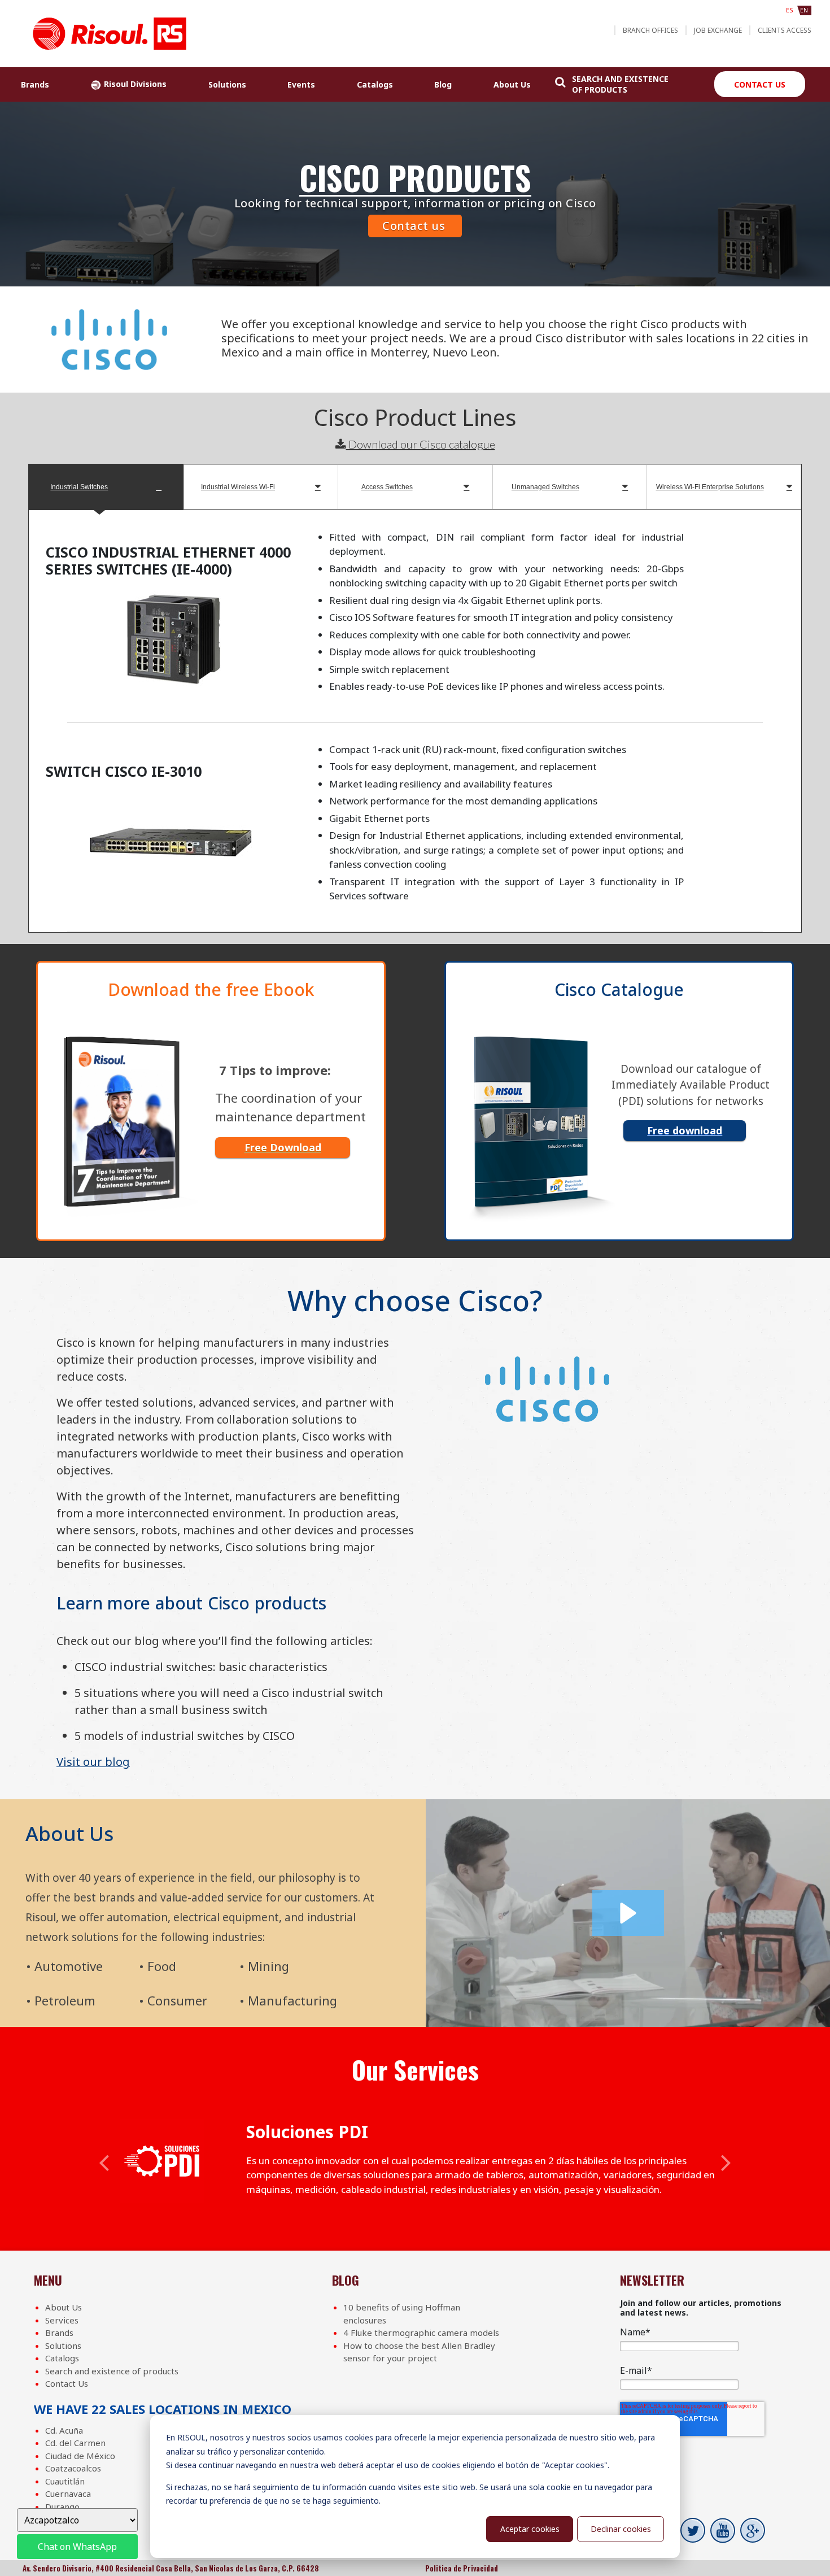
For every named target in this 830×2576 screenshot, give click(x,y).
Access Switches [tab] (387, 487)
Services (62, 2320)
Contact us (414, 226)
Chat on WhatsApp (77, 2547)
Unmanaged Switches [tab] (545, 487)
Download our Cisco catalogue (421, 444)
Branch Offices (650, 30)
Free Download (283, 1147)
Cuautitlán (65, 2481)
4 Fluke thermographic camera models (421, 2333)
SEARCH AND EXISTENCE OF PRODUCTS (620, 84)
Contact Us (67, 2383)
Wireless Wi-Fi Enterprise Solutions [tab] (710, 487)
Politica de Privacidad (462, 2568)
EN (804, 10)
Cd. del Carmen (75, 2443)
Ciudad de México (80, 2456)
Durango (62, 2507)
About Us (512, 84)
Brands (35, 84)
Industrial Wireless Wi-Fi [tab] (238, 487)
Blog (443, 84)
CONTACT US (760, 84)
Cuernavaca (68, 2494)
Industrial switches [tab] (79, 487)
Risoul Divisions (134, 84)
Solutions (227, 84)
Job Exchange (718, 30)
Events (301, 84)
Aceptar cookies (530, 2529)
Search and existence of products (112, 2371)
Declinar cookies (621, 2529)
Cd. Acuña (64, 2430)
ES (790, 10)
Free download (685, 1130)
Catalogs (375, 84)
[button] (628, 1913)
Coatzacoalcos (73, 2468)
